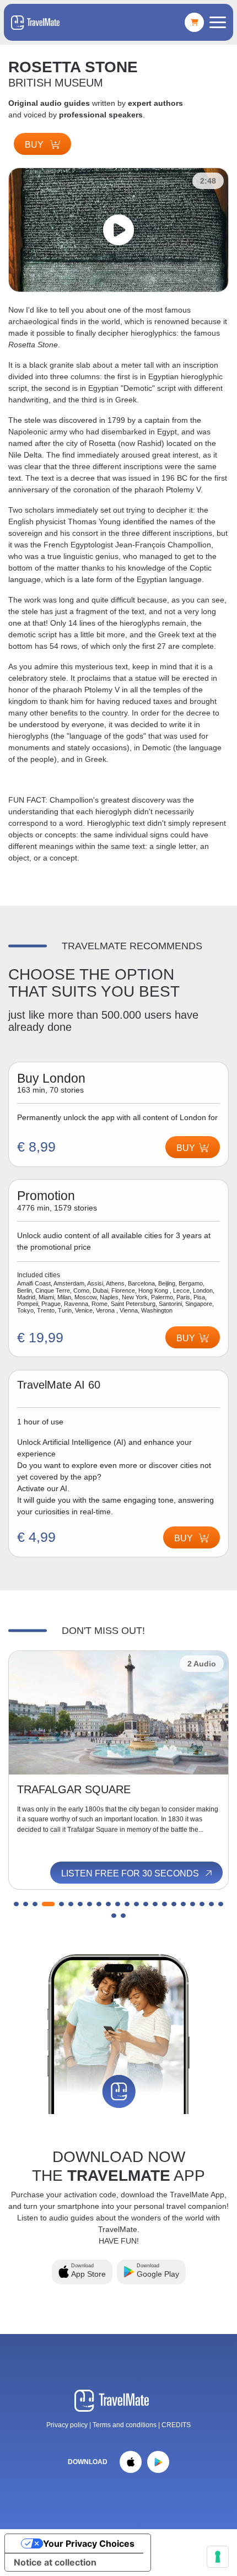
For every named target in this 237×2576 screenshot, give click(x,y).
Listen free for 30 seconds (131, 1873)
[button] (16, 1904)
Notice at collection (55, 2562)
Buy (35, 145)
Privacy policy (67, 2425)
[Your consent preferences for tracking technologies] (218, 2557)
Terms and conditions (125, 2425)
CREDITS (176, 2425)
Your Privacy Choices (89, 2543)
